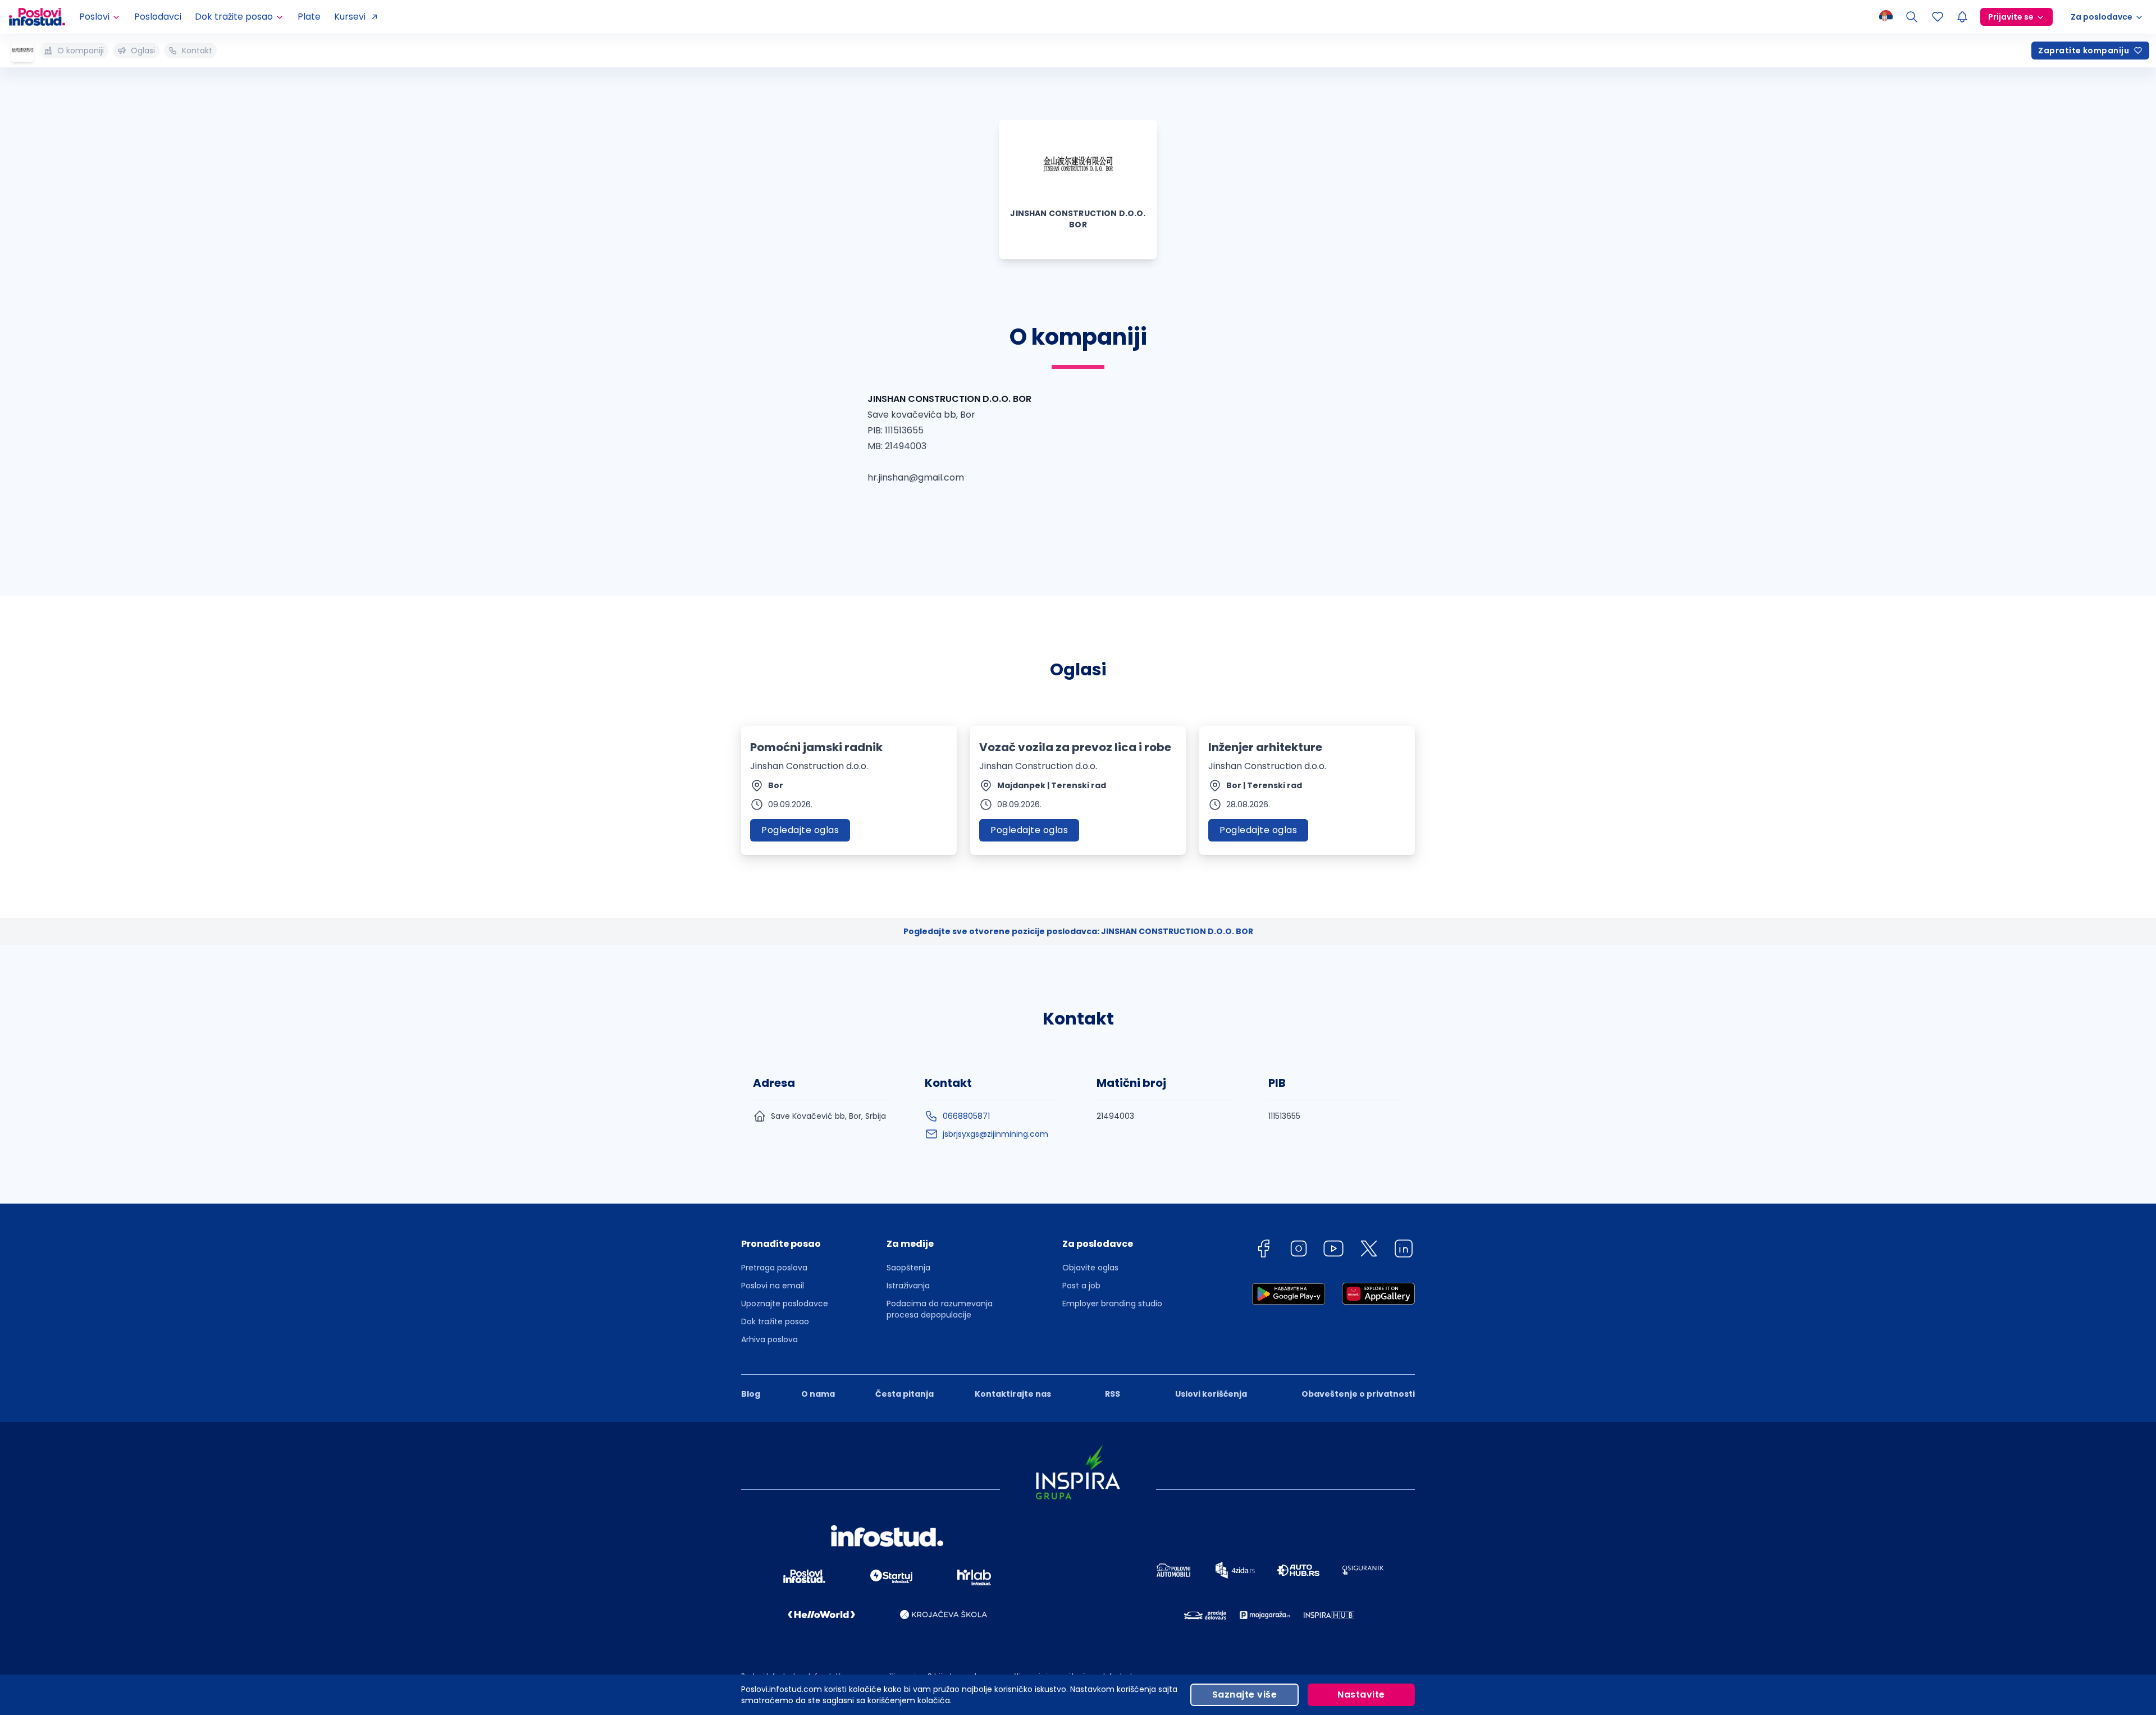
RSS (1113, 1394)
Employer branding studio (1112, 1304)
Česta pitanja (905, 1394)
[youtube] (1333, 1250)
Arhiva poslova (769, 1339)
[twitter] (1369, 1250)
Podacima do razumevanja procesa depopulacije (940, 1309)
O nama (818, 1394)
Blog (751, 1394)
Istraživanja (908, 1286)
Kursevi (350, 17)
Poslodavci (158, 17)
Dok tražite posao (775, 1321)
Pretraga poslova (774, 1268)
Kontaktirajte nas (1013, 1394)
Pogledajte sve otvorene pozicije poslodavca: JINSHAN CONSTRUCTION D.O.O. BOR (1078, 931)
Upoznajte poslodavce (785, 1304)
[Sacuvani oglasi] (1938, 17)
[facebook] (1263, 1250)
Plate (309, 17)
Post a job (1081, 1286)
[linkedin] (1404, 1250)
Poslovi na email (773, 1286)
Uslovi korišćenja (1211, 1394)
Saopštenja (908, 1268)
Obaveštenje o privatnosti (1358, 1394)
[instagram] (1299, 1250)
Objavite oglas (1090, 1268)
